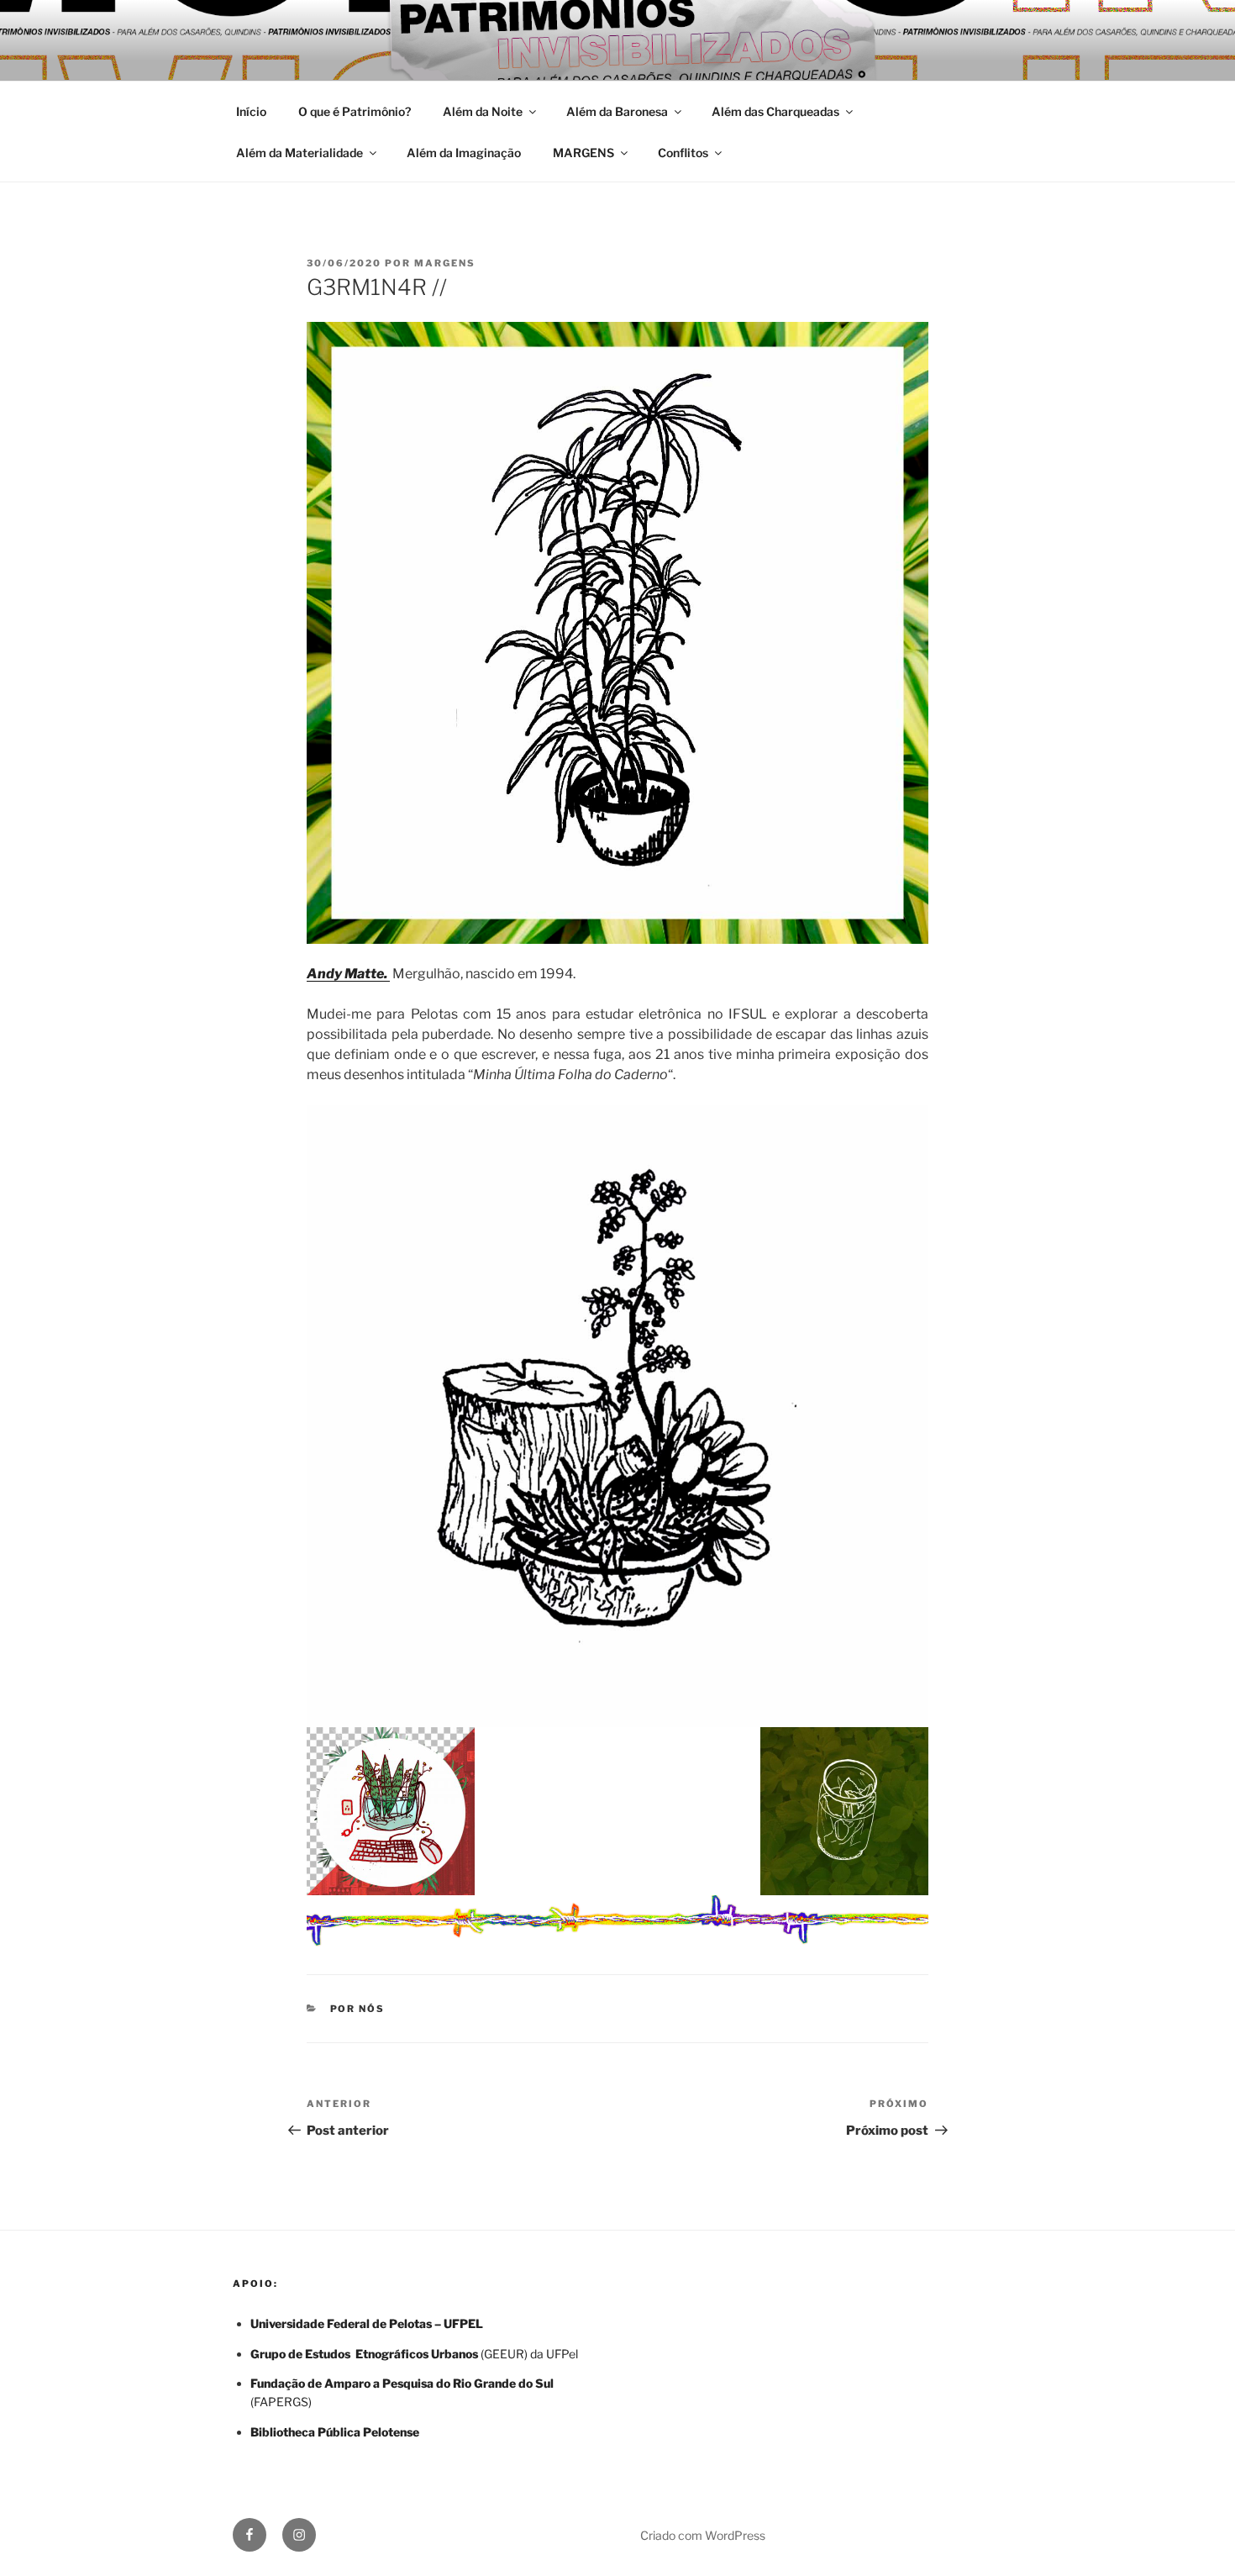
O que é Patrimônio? (355, 111)
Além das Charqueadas (775, 111)
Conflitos (683, 153)
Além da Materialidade (300, 153)
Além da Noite (483, 111)
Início (251, 111)
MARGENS (583, 153)
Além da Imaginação (464, 153)
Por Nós (358, 2009)
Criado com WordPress (703, 2535)
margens (445, 263)
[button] (617, 633)
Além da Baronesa (617, 111)
